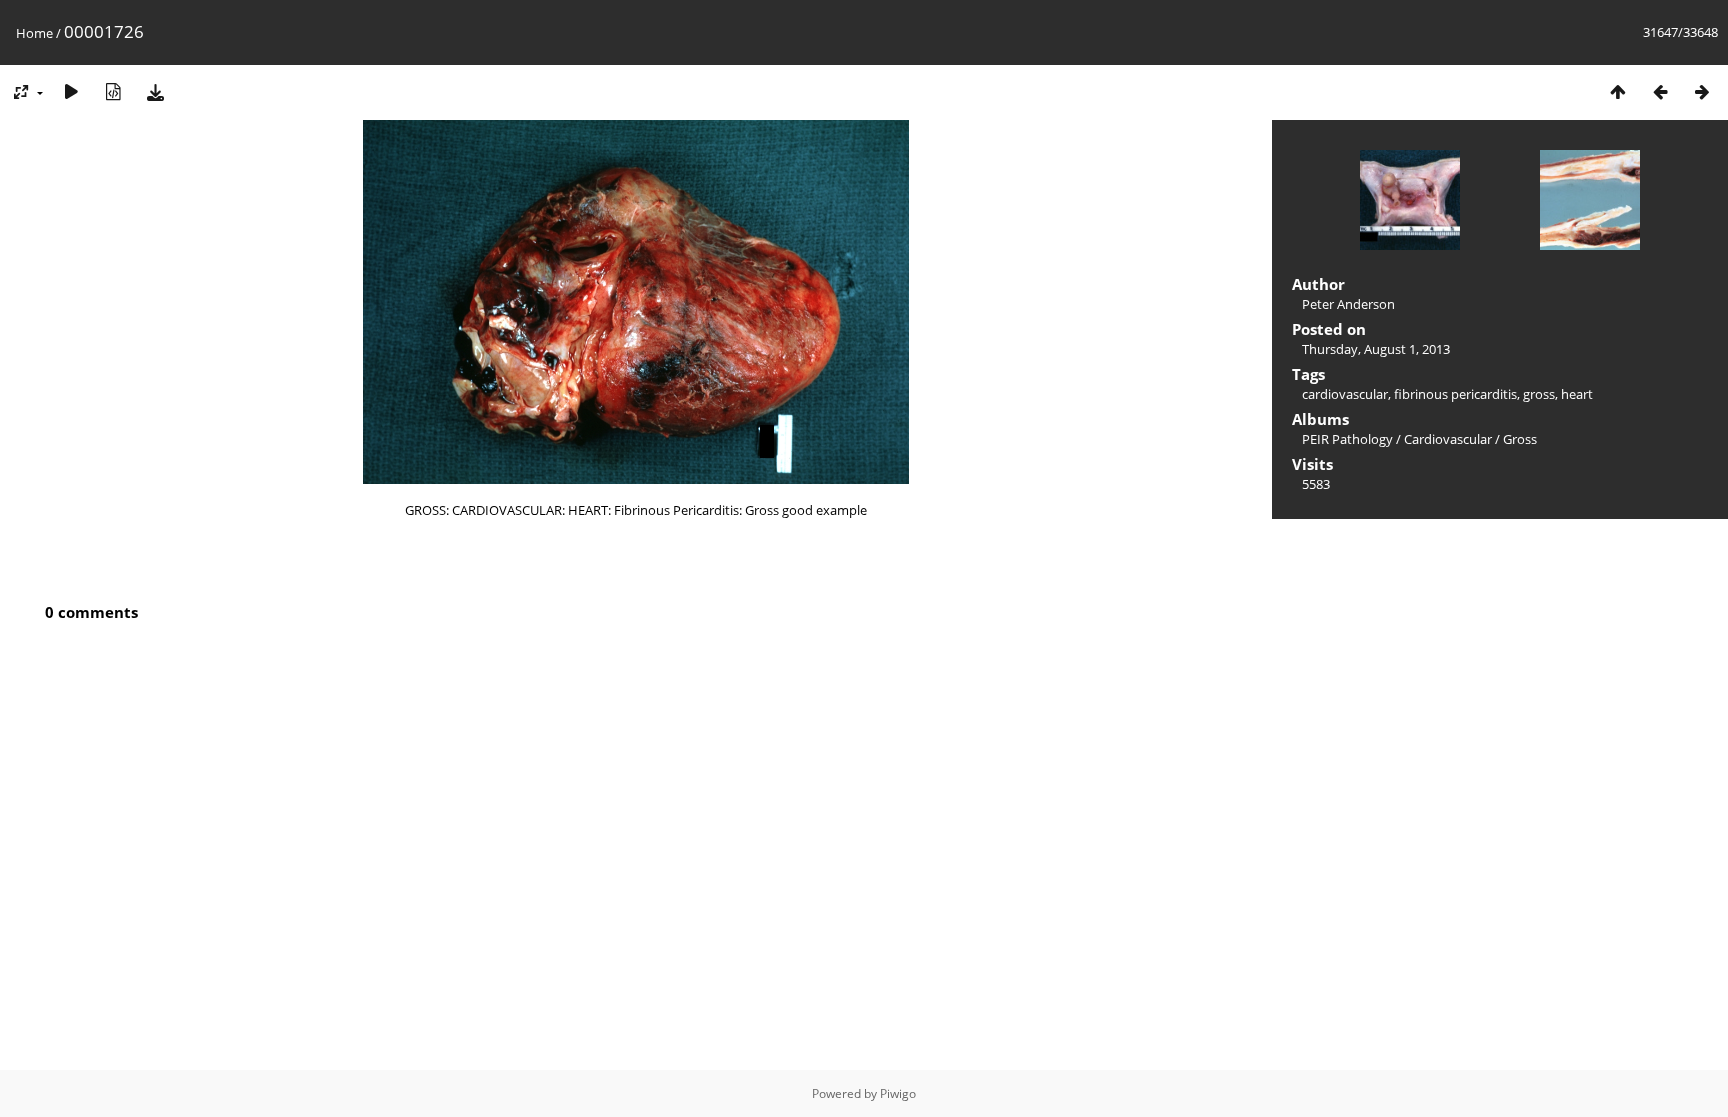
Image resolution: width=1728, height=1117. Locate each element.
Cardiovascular (1448, 439)
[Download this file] (155, 91)
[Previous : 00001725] (1660, 91)
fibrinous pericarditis (1455, 394)
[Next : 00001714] (1702, 91)
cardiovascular (1345, 394)
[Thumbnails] (1618, 91)
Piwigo (898, 1093)
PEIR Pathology (1347, 439)
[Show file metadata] (113, 91)
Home (34, 33)
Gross (1520, 439)
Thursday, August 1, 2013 (1376, 349)
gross (1539, 394)
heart (1577, 394)
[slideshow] (71, 91)
